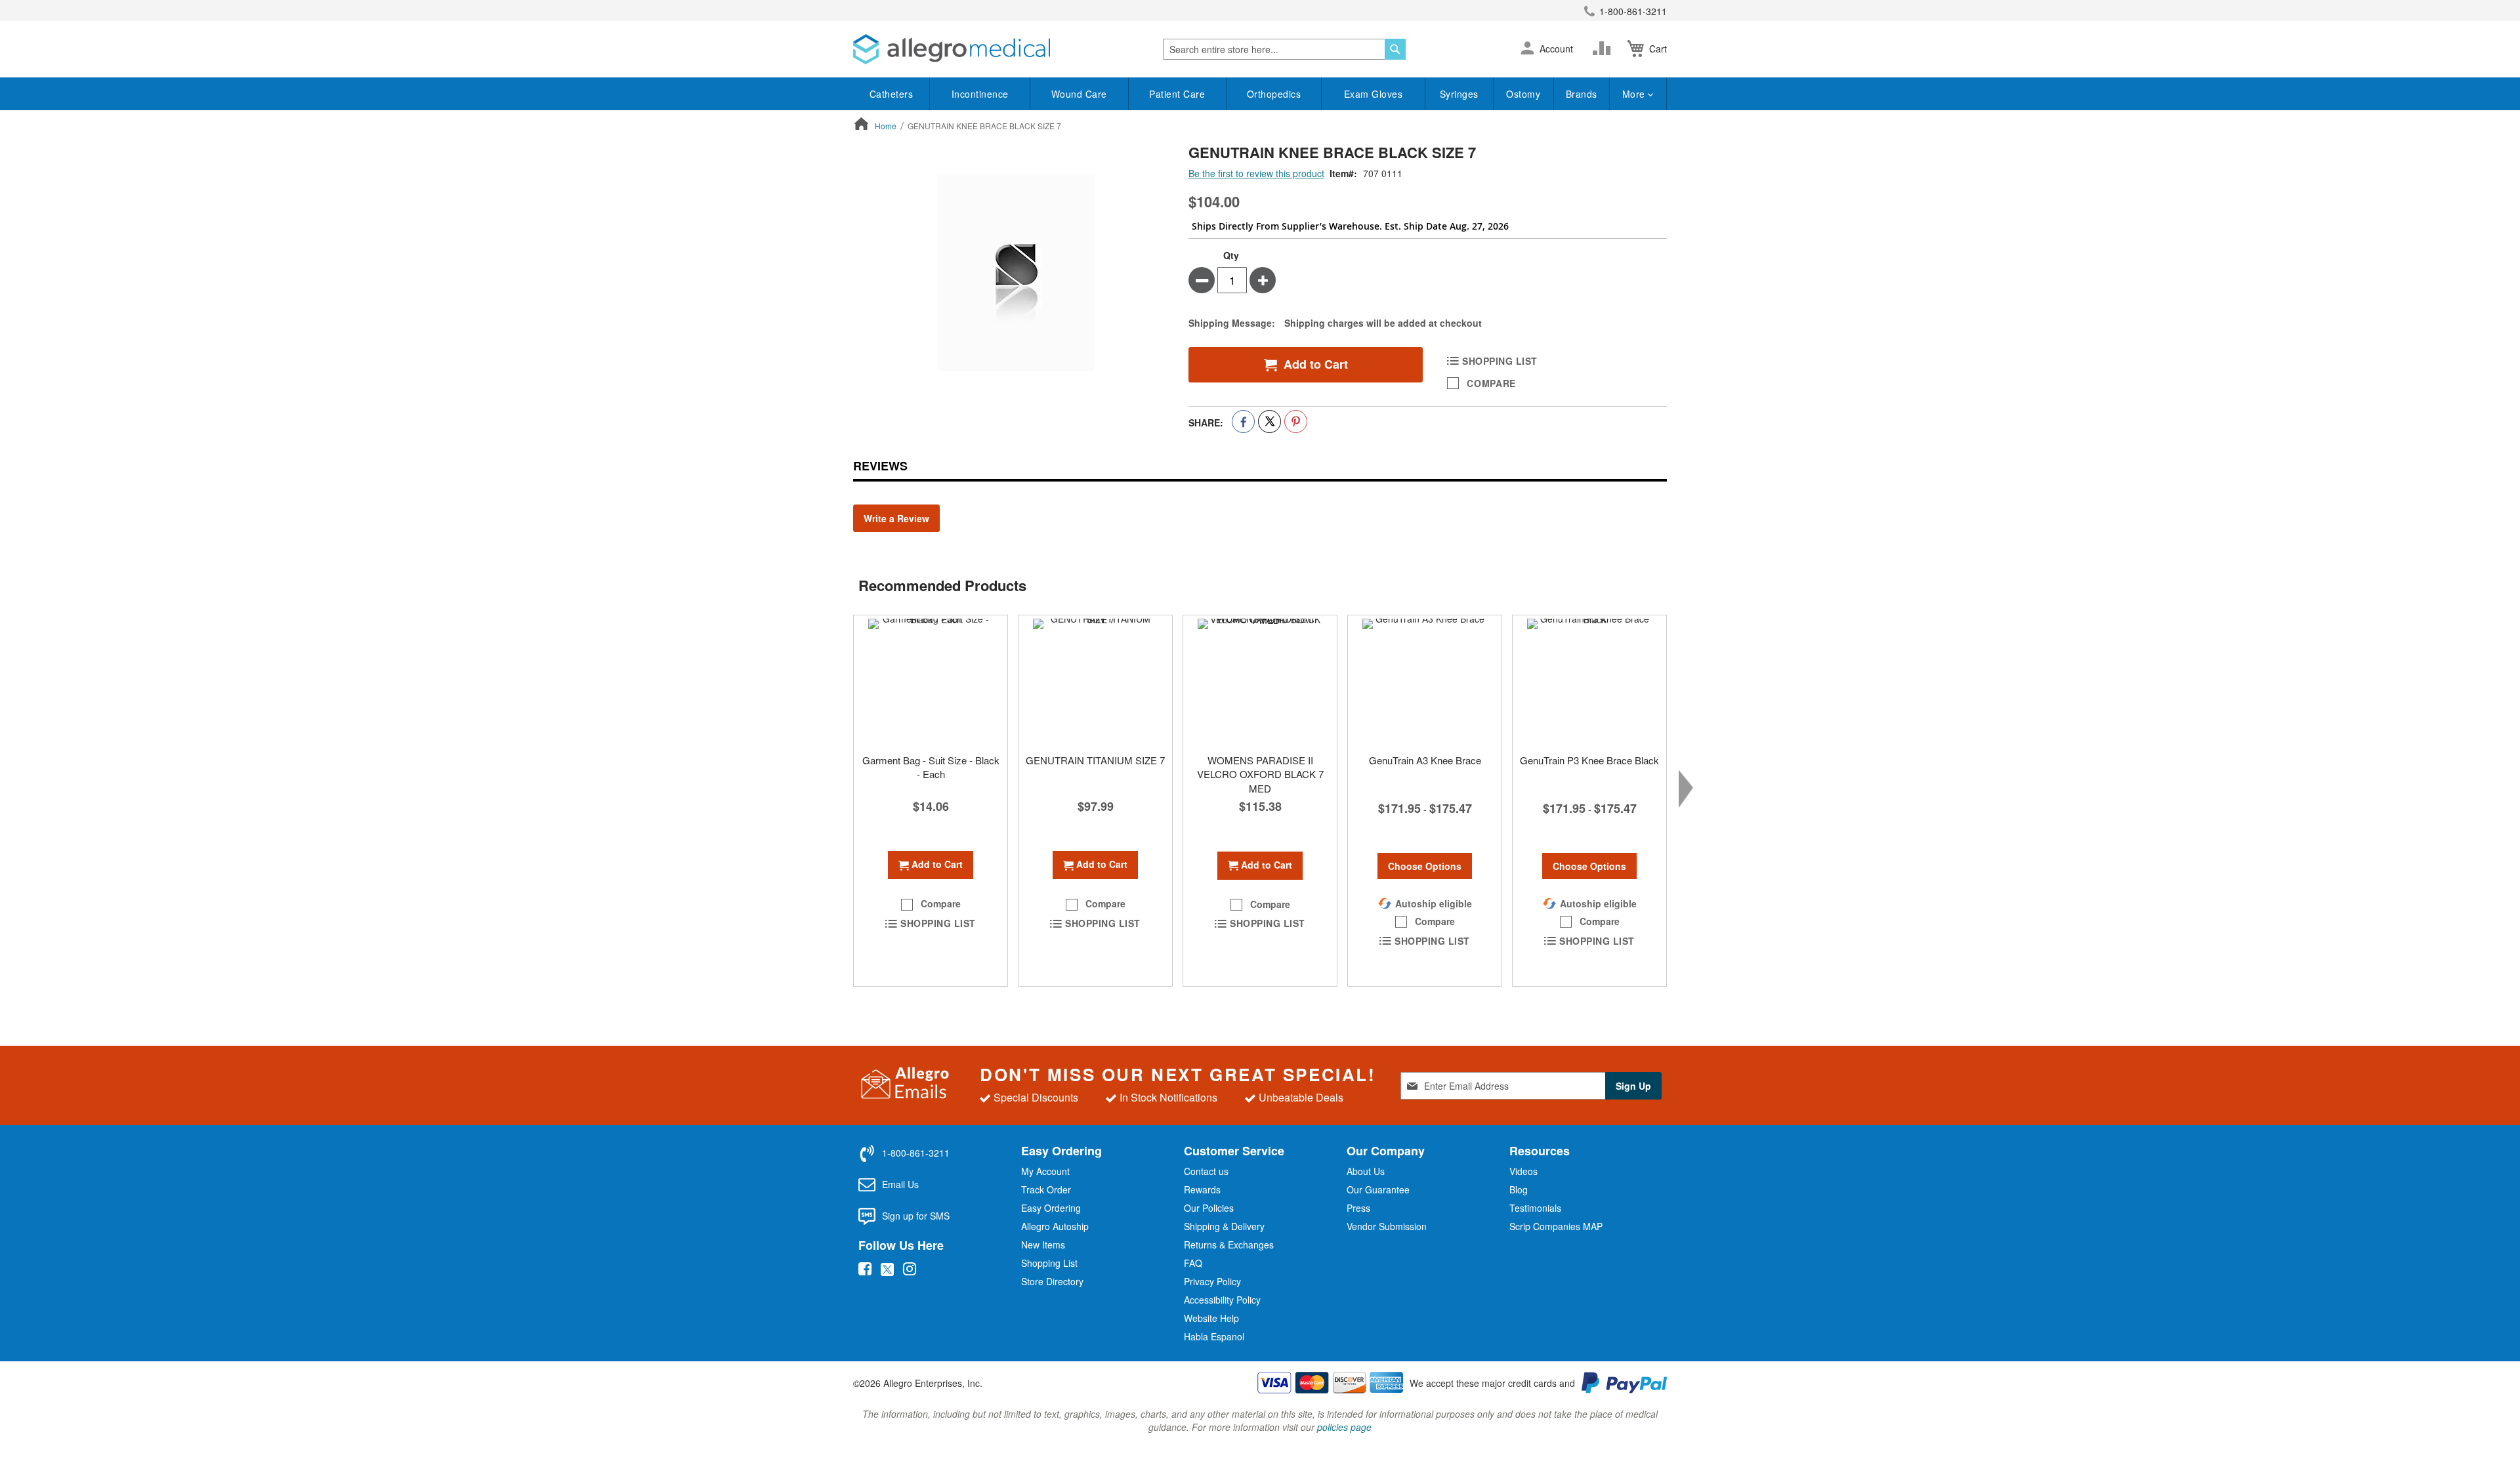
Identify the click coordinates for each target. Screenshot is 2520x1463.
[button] (1527, 49)
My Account (1045, 1171)
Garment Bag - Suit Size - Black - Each (931, 767)
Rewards (1202, 1189)
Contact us (1206, 1171)
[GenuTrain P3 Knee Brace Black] (1589, 681)
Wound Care (1079, 94)
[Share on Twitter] (1270, 422)
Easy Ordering (1051, 1208)
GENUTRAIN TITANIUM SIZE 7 (1095, 760)
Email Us (900, 1184)
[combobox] (1284, 49)
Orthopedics (1274, 94)
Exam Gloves (1374, 94)
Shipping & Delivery (1224, 1226)
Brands (1582, 94)
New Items (1043, 1245)
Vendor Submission (1387, 1226)
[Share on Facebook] (1243, 422)
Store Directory (1052, 1281)
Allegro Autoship (1055, 1226)
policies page (1344, 1427)
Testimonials (1535, 1208)
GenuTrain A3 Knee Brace (1425, 760)
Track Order (1046, 1189)
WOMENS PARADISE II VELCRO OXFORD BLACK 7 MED (1260, 774)
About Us (1366, 1171)
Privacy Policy (1212, 1281)
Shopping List (1049, 1263)
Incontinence (980, 94)
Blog (1519, 1189)
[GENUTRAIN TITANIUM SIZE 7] (1095, 681)
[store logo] (952, 49)
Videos (1523, 1171)
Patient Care (1177, 94)
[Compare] (1605, 49)
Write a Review (896, 518)
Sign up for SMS (916, 1216)
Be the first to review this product (1256, 173)
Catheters (892, 94)
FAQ (1193, 1263)
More (1635, 94)
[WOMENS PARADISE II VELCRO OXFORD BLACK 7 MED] (1260, 681)
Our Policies (1209, 1208)
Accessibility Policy (1222, 1300)
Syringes (1459, 94)
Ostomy (1523, 94)
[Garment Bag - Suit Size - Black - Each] (931, 681)
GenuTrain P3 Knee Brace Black (1589, 760)
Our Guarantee (1378, 1189)
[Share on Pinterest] (1296, 422)
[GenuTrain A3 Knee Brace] (1425, 681)
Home (886, 126)
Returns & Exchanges (1229, 1245)
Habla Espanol (1214, 1336)
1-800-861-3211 (1633, 11)
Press (1358, 1208)
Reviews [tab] (880, 466)
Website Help (1211, 1318)
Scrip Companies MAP (1556, 1226)
